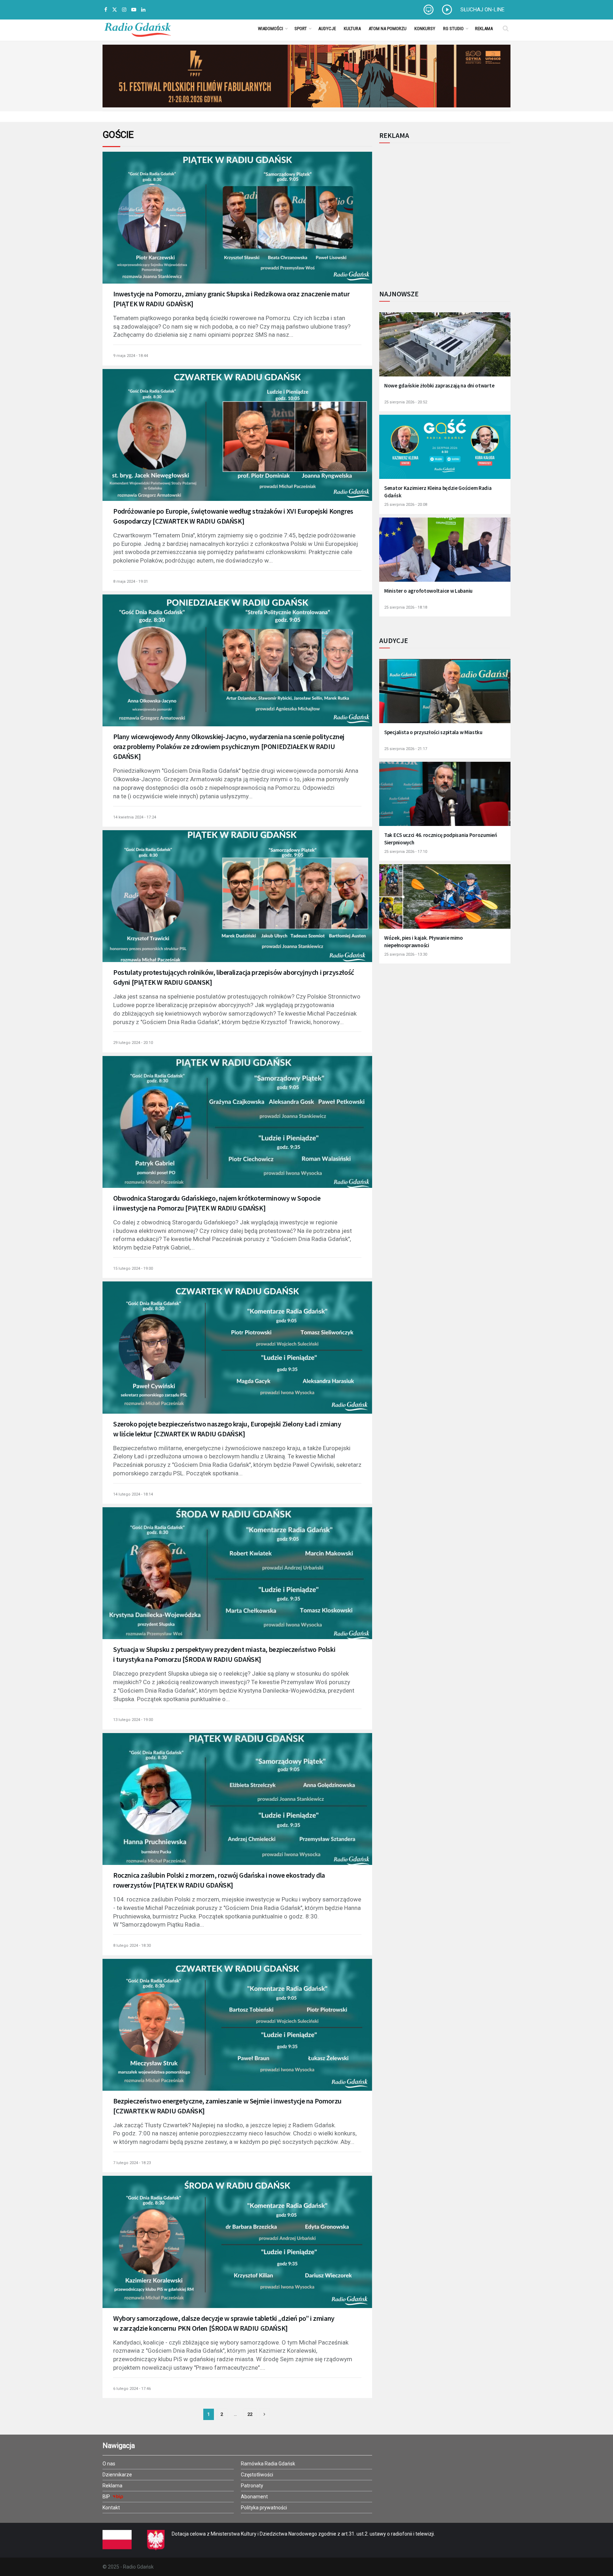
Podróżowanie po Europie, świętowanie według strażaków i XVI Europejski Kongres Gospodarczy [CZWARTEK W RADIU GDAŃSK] (233, 516)
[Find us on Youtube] (134, 10)
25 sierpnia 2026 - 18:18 (406, 607)
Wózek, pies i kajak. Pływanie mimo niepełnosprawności (424, 941)
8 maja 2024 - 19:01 (131, 582)
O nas (109, 2464)
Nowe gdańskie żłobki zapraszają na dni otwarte (439, 385)
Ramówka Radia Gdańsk (268, 2464)
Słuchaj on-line (482, 10)
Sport (301, 29)
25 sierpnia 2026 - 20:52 (406, 402)
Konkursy (425, 29)
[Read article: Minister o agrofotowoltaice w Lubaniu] (445, 554)
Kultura (352, 29)
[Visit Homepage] (138, 28)
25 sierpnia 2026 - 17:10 (406, 852)
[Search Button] (506, 28)
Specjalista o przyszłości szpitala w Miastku (433, 732)
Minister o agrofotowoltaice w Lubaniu (428, 591)
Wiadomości (270, 29)
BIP (107, 2497)
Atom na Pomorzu (388, 29)
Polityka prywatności (264, 2508)
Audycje (327, 29)
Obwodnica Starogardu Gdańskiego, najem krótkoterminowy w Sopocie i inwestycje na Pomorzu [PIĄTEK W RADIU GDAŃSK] (217, 1203)
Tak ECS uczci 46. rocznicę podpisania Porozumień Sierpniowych (441, 839)
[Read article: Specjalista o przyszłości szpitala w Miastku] (445, 696)
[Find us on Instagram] (124, 10)
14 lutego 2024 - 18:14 (133, 1494)
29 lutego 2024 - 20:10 (133, 1043)
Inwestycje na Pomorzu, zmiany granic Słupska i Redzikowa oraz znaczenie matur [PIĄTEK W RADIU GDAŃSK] (231, 299)
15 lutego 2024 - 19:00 (133, 1269)
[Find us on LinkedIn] (143, 10)
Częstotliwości (257, 2475)
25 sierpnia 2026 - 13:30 (406, 954)
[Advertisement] (438, 212)
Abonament (254, 2497)
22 (250, 2414)
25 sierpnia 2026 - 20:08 (406, 505)
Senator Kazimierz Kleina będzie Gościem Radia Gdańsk (438, 492)
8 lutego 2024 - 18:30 (132, 1946)
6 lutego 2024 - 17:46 (132, 2389)
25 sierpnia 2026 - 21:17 (406, 749)
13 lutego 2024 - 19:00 (133, 1720)
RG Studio (453, 29)
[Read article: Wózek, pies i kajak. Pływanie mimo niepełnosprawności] (445, 901)
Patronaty (252, 2486)
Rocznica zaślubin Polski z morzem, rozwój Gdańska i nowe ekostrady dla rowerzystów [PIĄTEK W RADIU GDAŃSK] (219, 1880)
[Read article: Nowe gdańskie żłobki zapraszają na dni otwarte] (445, 349)
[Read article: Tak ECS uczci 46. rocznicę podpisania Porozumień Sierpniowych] (445, 798)
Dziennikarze (117, 2475)
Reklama (484, 29)
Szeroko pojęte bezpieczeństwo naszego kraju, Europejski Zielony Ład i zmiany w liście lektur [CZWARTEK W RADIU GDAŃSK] (227, 1429)
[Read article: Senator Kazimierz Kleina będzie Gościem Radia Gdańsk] (445, 451)
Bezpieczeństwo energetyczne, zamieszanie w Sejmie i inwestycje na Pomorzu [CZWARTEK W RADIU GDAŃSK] (227, 2106)
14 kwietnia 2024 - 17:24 (135, 817)
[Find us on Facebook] (106, 10)
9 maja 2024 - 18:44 (131, 356)
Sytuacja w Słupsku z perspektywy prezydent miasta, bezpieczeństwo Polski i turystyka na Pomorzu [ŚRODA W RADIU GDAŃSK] (224, 1654)
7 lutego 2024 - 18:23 (132, 2163)
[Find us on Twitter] (115, 10)
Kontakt (111, 2508)
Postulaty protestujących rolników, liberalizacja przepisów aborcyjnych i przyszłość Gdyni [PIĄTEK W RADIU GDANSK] (234, 977)
